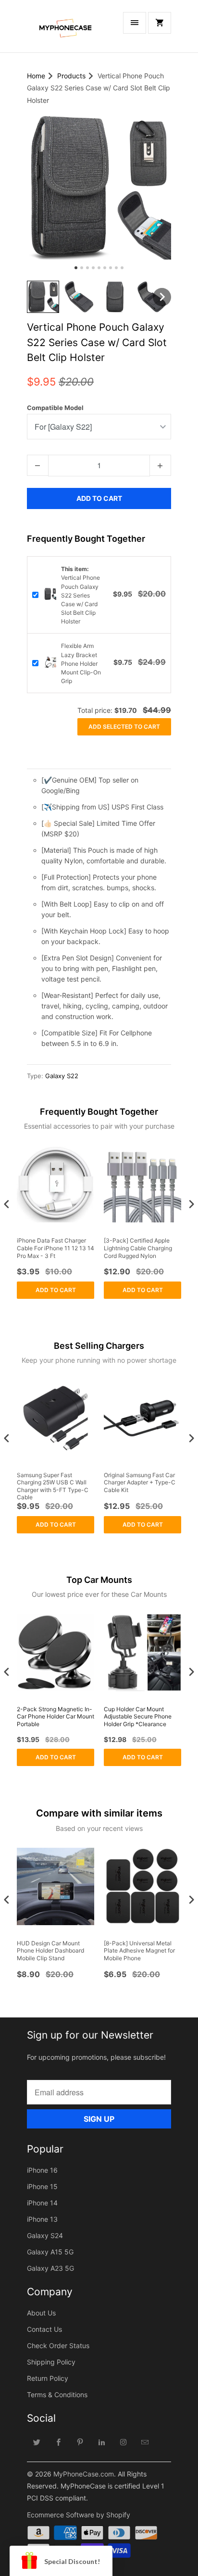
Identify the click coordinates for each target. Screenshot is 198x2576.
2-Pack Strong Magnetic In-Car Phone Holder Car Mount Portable (56, 1717)
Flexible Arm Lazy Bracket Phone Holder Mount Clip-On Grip (81, 663)
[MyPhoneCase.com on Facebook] (59, 2442)
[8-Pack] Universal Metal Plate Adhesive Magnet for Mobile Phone (139, 1951)
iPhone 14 (42, 2203)
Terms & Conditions (57, 2395)
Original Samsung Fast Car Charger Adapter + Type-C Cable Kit (140, 1482)
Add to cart (56, 1290)
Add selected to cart (124, 727)
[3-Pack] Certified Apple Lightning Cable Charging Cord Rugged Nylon (138, 1248)
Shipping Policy (51, 2362)
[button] (43, 297)
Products (71, 76)
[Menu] (135, 23)
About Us (41, 2313)
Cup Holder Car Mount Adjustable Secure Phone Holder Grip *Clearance (138, 1717)
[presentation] (7, 1204)
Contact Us (44, 2329)
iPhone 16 (42, 2170)
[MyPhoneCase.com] (65, 30)
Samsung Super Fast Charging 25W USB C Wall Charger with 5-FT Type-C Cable (53, 1486)
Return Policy (48, 2378)
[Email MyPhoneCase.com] (145, 2442)
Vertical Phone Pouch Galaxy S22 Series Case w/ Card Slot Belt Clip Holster (80, 595)
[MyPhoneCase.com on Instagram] (124, 2442)
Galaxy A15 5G (50, 2252)
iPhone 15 (42, 2186)
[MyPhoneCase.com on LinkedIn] (102, 2442)
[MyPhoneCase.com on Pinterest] (80, 2442)
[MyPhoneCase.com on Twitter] (37, 2442)
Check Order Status (58, 2346)
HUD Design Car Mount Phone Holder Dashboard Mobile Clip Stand (50, 1951)
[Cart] (160, 23)
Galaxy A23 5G (50, 2268)
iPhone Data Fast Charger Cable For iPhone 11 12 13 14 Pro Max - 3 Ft (56, 1248)
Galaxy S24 (45, 2235)
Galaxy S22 (62, 1076)
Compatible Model (55, 408)
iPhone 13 (42, 2219)
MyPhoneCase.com (84, 2474)
